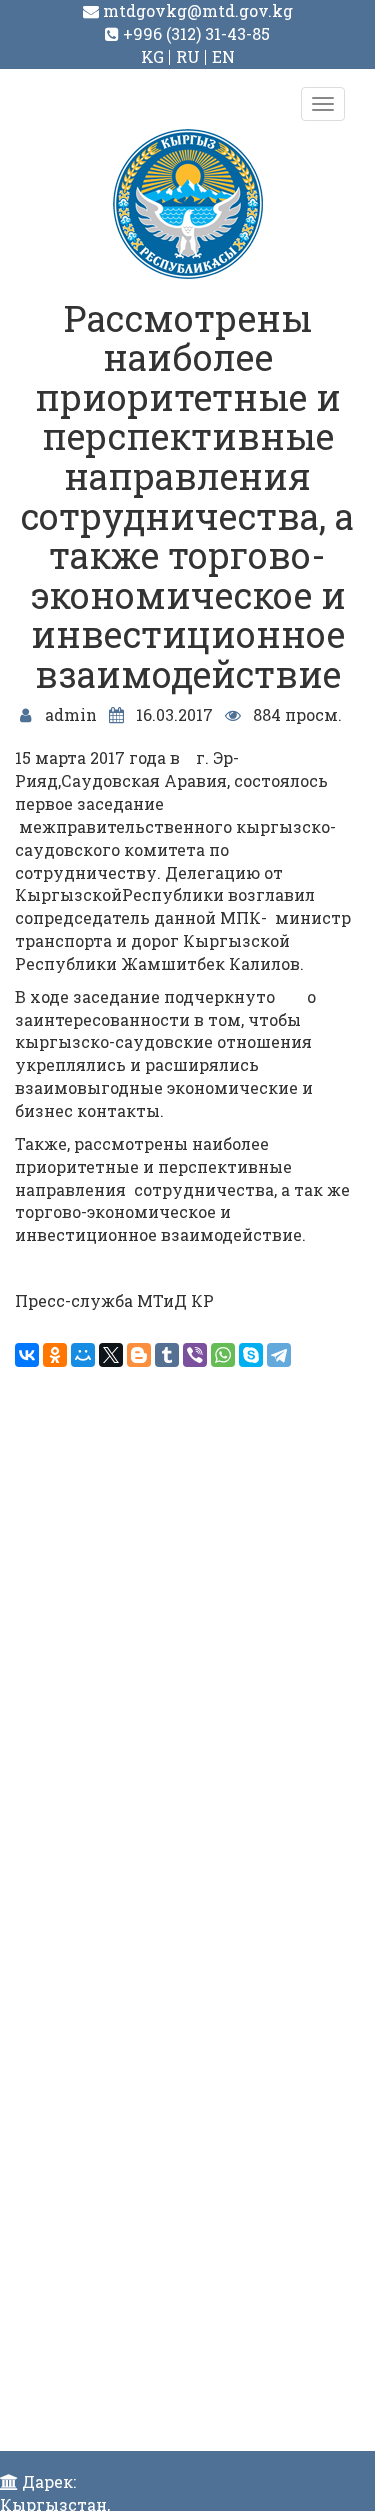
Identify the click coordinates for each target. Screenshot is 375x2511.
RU (188, 56)
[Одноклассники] (55, 1355)
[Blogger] (139, 1355)
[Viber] (195, 1355)
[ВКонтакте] (27, 1355)
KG (152, 56)
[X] (111, 1355)
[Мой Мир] (83, 1355)
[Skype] (251, 1355)
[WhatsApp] (223, 1355)
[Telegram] (279, 1355)
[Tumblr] (167, 1355)
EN (223, 56)
